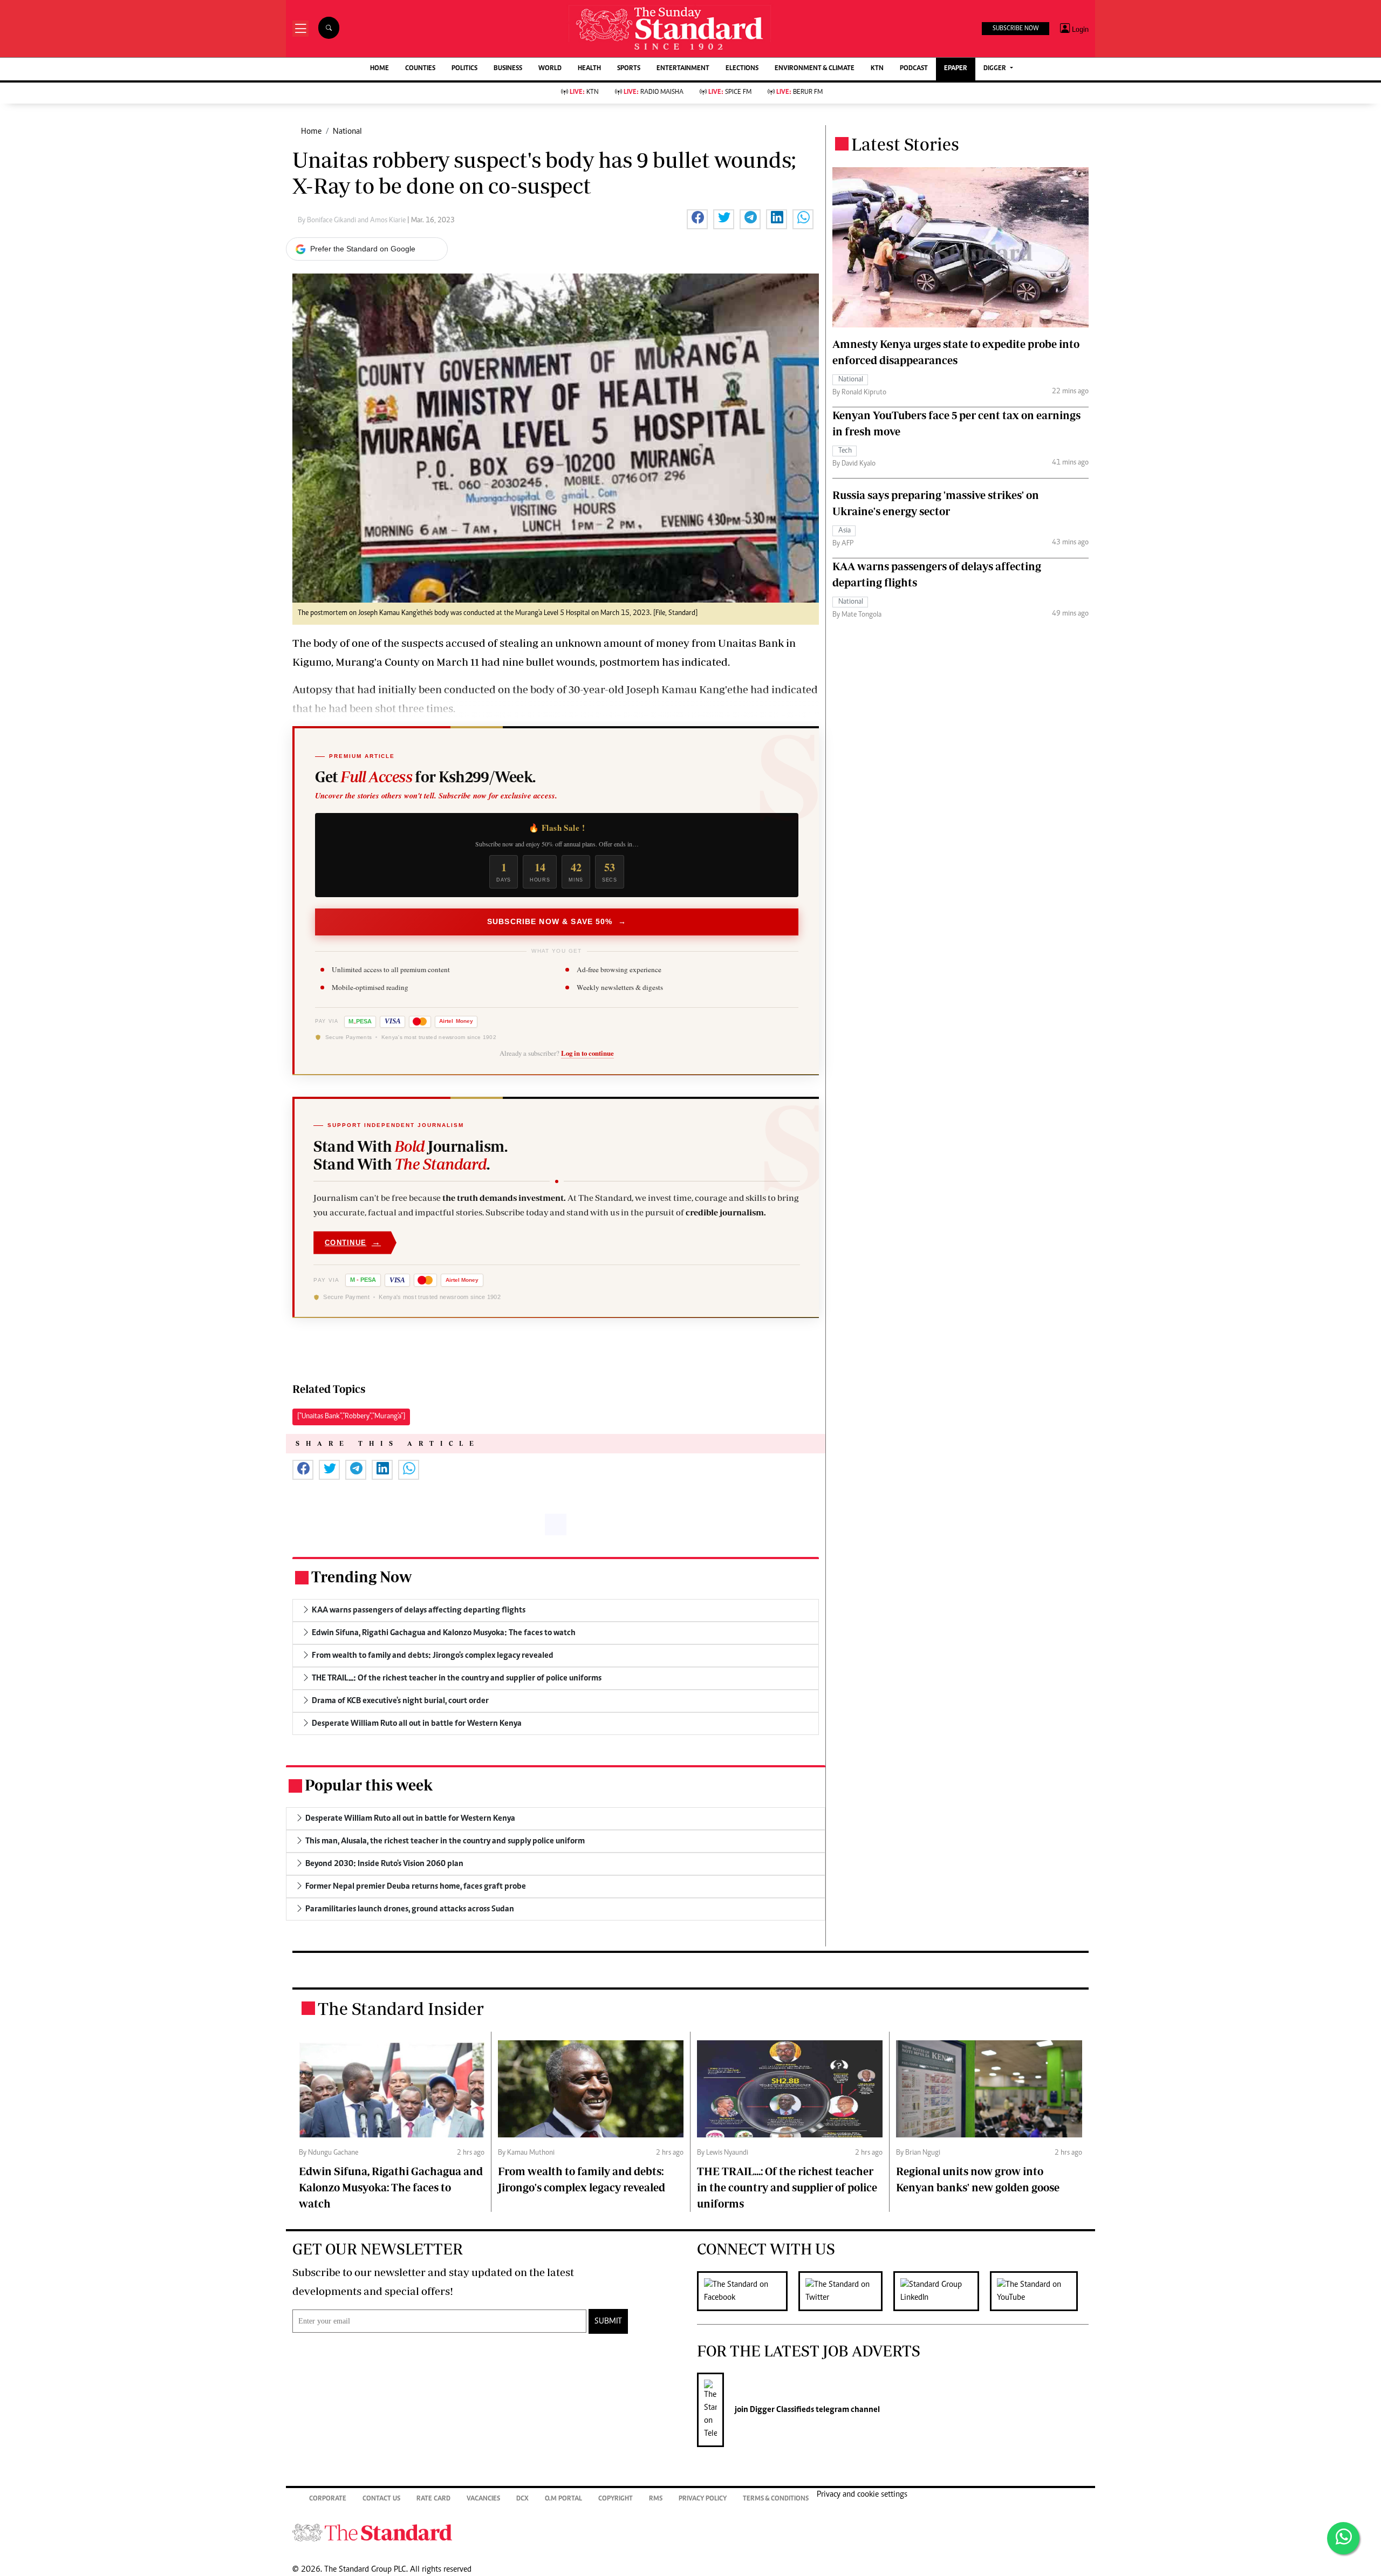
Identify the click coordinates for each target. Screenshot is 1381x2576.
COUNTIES (420, 69)
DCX (522, 2499)
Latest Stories (905, 144)
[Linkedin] (942, 2291)
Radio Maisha (654, 93)
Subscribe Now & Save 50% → (557, 921)
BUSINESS (508, 69)
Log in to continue (587, 1053)
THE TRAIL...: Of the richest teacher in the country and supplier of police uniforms (787, 2187)
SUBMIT (608, 2321)
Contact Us (381, 2499)
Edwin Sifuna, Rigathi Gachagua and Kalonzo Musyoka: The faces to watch (391, 2187)
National (347, 132)
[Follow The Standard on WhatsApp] (1343, 2538)
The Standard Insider (401, 2008)
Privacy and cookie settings (862, 2495)
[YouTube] (1039, 2291)
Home (311, 132)
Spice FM (730, 93)
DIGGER (996, 69)
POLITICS (464, 69)
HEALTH (589, 69)
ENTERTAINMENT (683, 69)
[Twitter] (846, 2291)
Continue (353, 1242)
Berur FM (799, 93)
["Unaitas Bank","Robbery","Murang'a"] (351, 1417)
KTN (877, 69)
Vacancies (483, 2499)
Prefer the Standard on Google (363, 249)
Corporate (328, 2499)
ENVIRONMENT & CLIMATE (815, 69)
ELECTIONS (742, 69)
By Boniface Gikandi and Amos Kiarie (353, 221)
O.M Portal (563, 2499)
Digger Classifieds (781, 2410)
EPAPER (956, 69)
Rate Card (433, 2499)
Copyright (616, 2499)
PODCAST (914, 69)
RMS (656, 2499)
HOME (380, 69)
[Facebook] (748, 2291)
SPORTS (629, 69)
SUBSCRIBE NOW (1016, 29)
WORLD (550, 69)
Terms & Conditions (776, 2499)
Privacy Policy (703, 2499)
